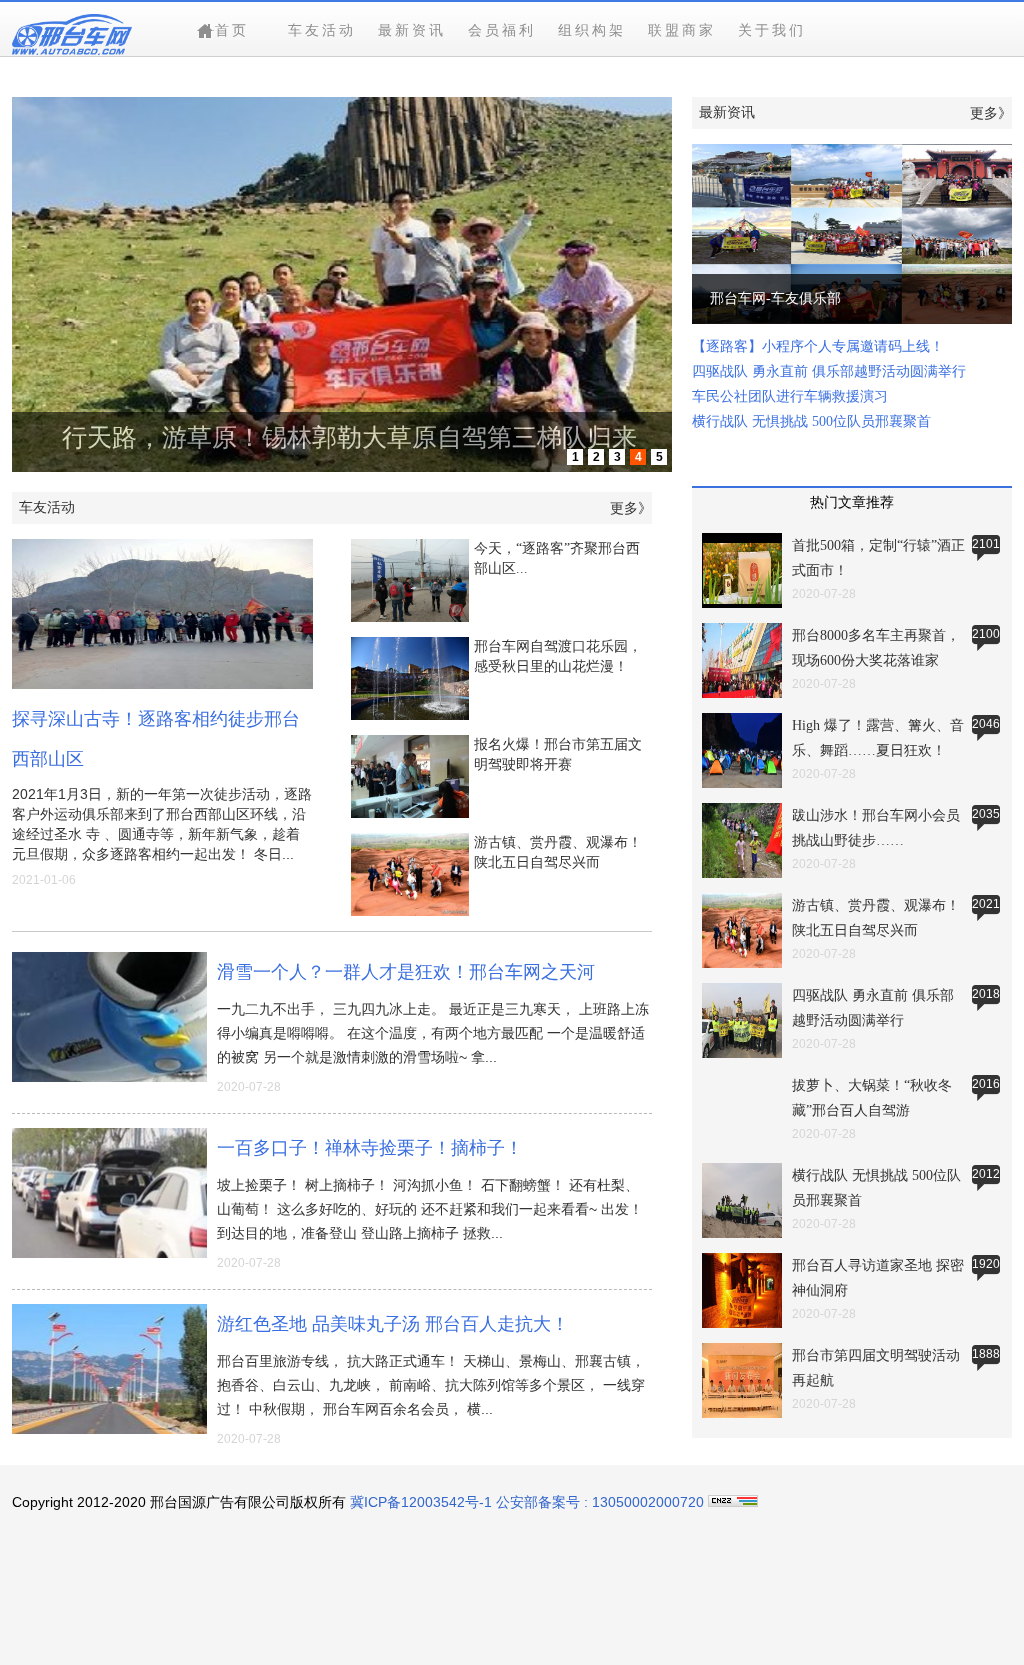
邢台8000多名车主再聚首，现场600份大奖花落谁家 (742, 663)
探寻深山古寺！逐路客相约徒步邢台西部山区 (162, 614)
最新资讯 (412, 30)
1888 (986, 1354)
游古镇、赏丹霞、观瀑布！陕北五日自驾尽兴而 (742, 933)
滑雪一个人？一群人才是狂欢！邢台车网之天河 (406, 972)
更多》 (631, 508)
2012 (986, 1174)
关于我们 (772, 30)
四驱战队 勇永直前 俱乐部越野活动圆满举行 (829, 371)
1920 (986, 1264)
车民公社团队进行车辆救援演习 (790, 396)
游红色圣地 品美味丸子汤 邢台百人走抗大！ (393, 1324)
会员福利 (502, 30)
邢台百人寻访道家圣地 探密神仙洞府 (742, 1293)
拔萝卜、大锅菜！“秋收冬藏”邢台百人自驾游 (742, 1113)
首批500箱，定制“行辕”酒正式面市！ (742, 573)
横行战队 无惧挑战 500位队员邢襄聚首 (811, 421)
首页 (232, 30)
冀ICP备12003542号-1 (421, 1502)
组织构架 (592, 30)
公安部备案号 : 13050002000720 (602, 1502)
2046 (986, 724)
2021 (986, 904)
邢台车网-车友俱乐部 (852, 234)
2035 (986, 814)
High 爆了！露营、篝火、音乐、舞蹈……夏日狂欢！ (742, 753)
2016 (986, 1084)
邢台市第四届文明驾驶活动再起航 (742, 1383)
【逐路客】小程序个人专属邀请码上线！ (818, 346)
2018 (986, 994)
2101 (986, 544)
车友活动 (322, 30)
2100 (986, 634)
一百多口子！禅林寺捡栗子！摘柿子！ (370, 1148)
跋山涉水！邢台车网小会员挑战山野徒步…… (742, 843)
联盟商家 (682, 30)
